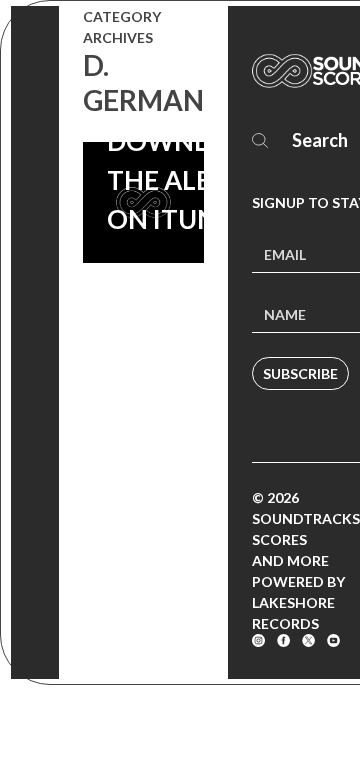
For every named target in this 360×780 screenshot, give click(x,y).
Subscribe (300, 373)
